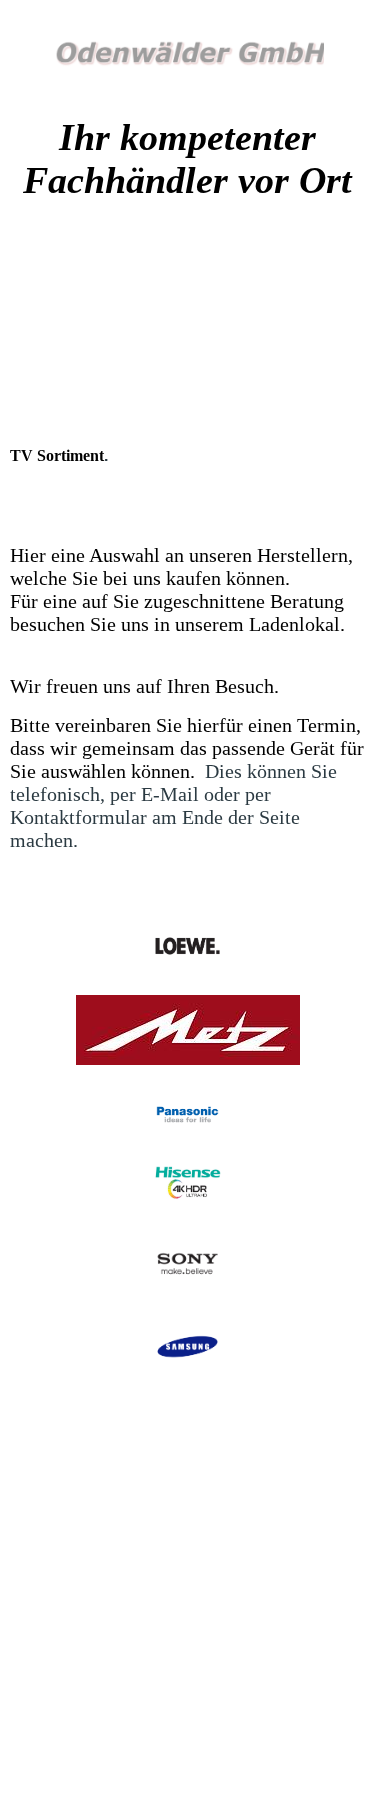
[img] (188, 57)
